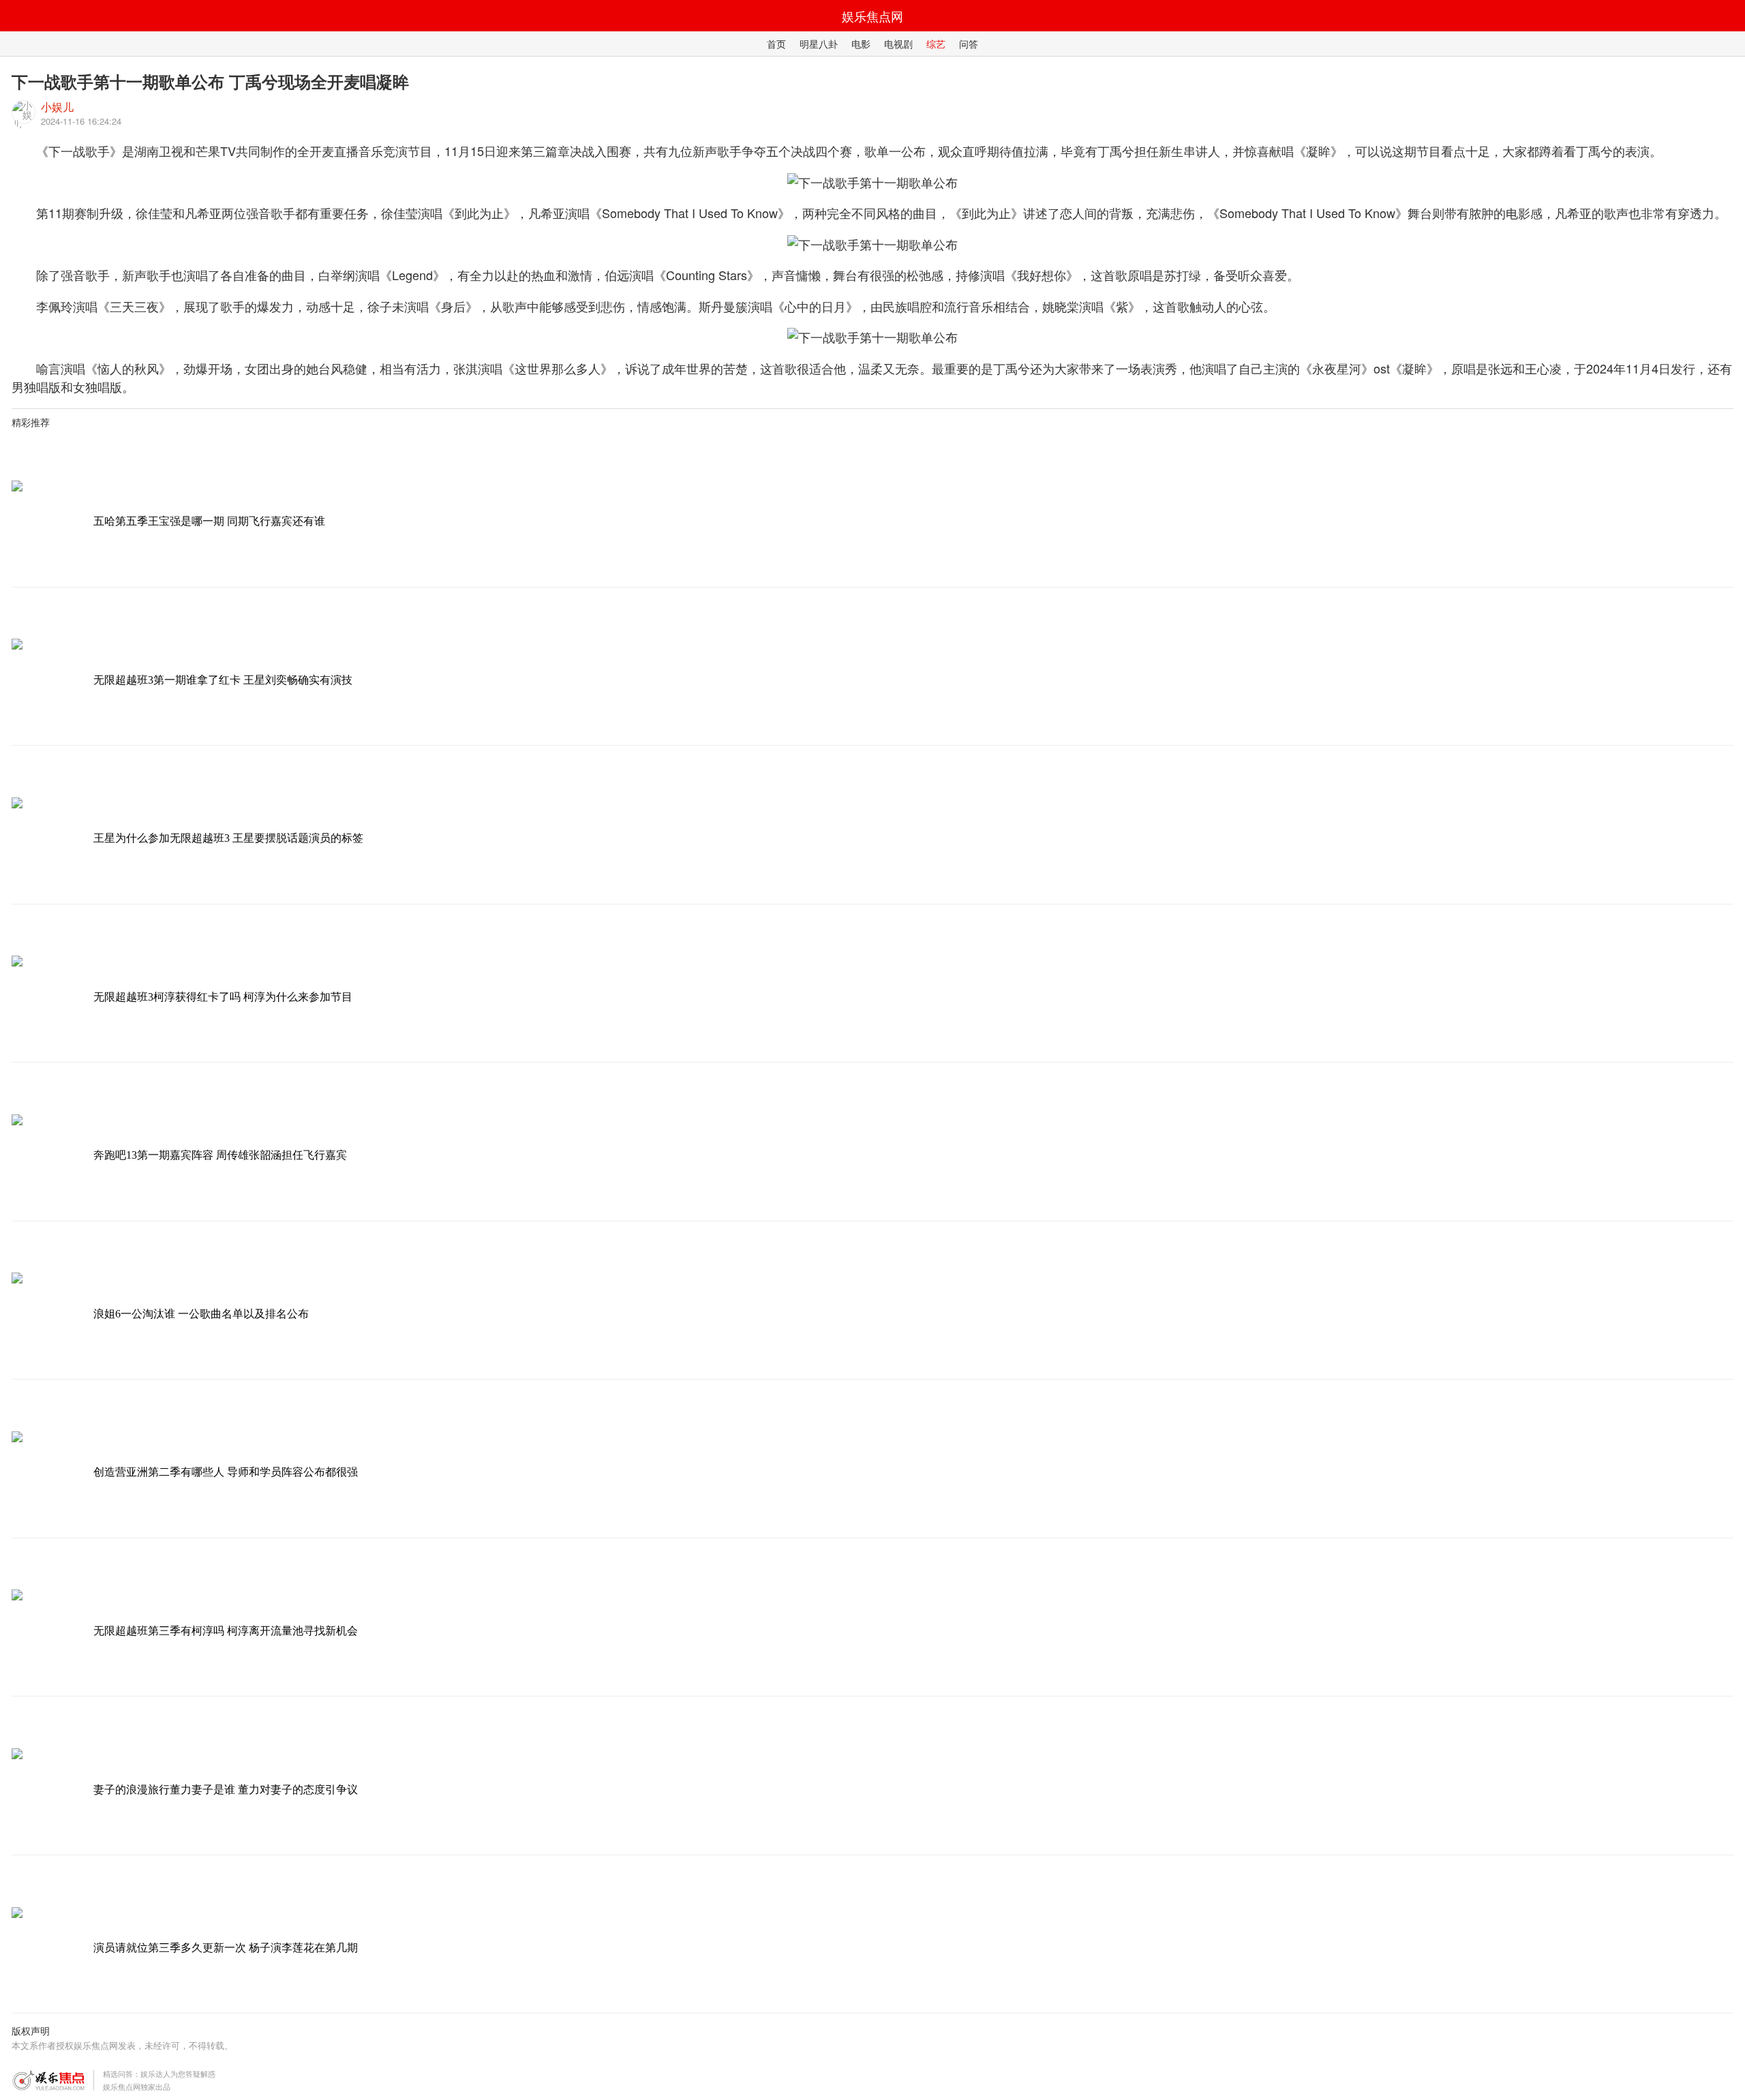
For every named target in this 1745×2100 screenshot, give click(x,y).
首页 (776, 44)
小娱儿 (57, 107)
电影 (861, 44)
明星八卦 (819, 44)
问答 (969, 44)
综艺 (936, 44)
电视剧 (898, 44)
